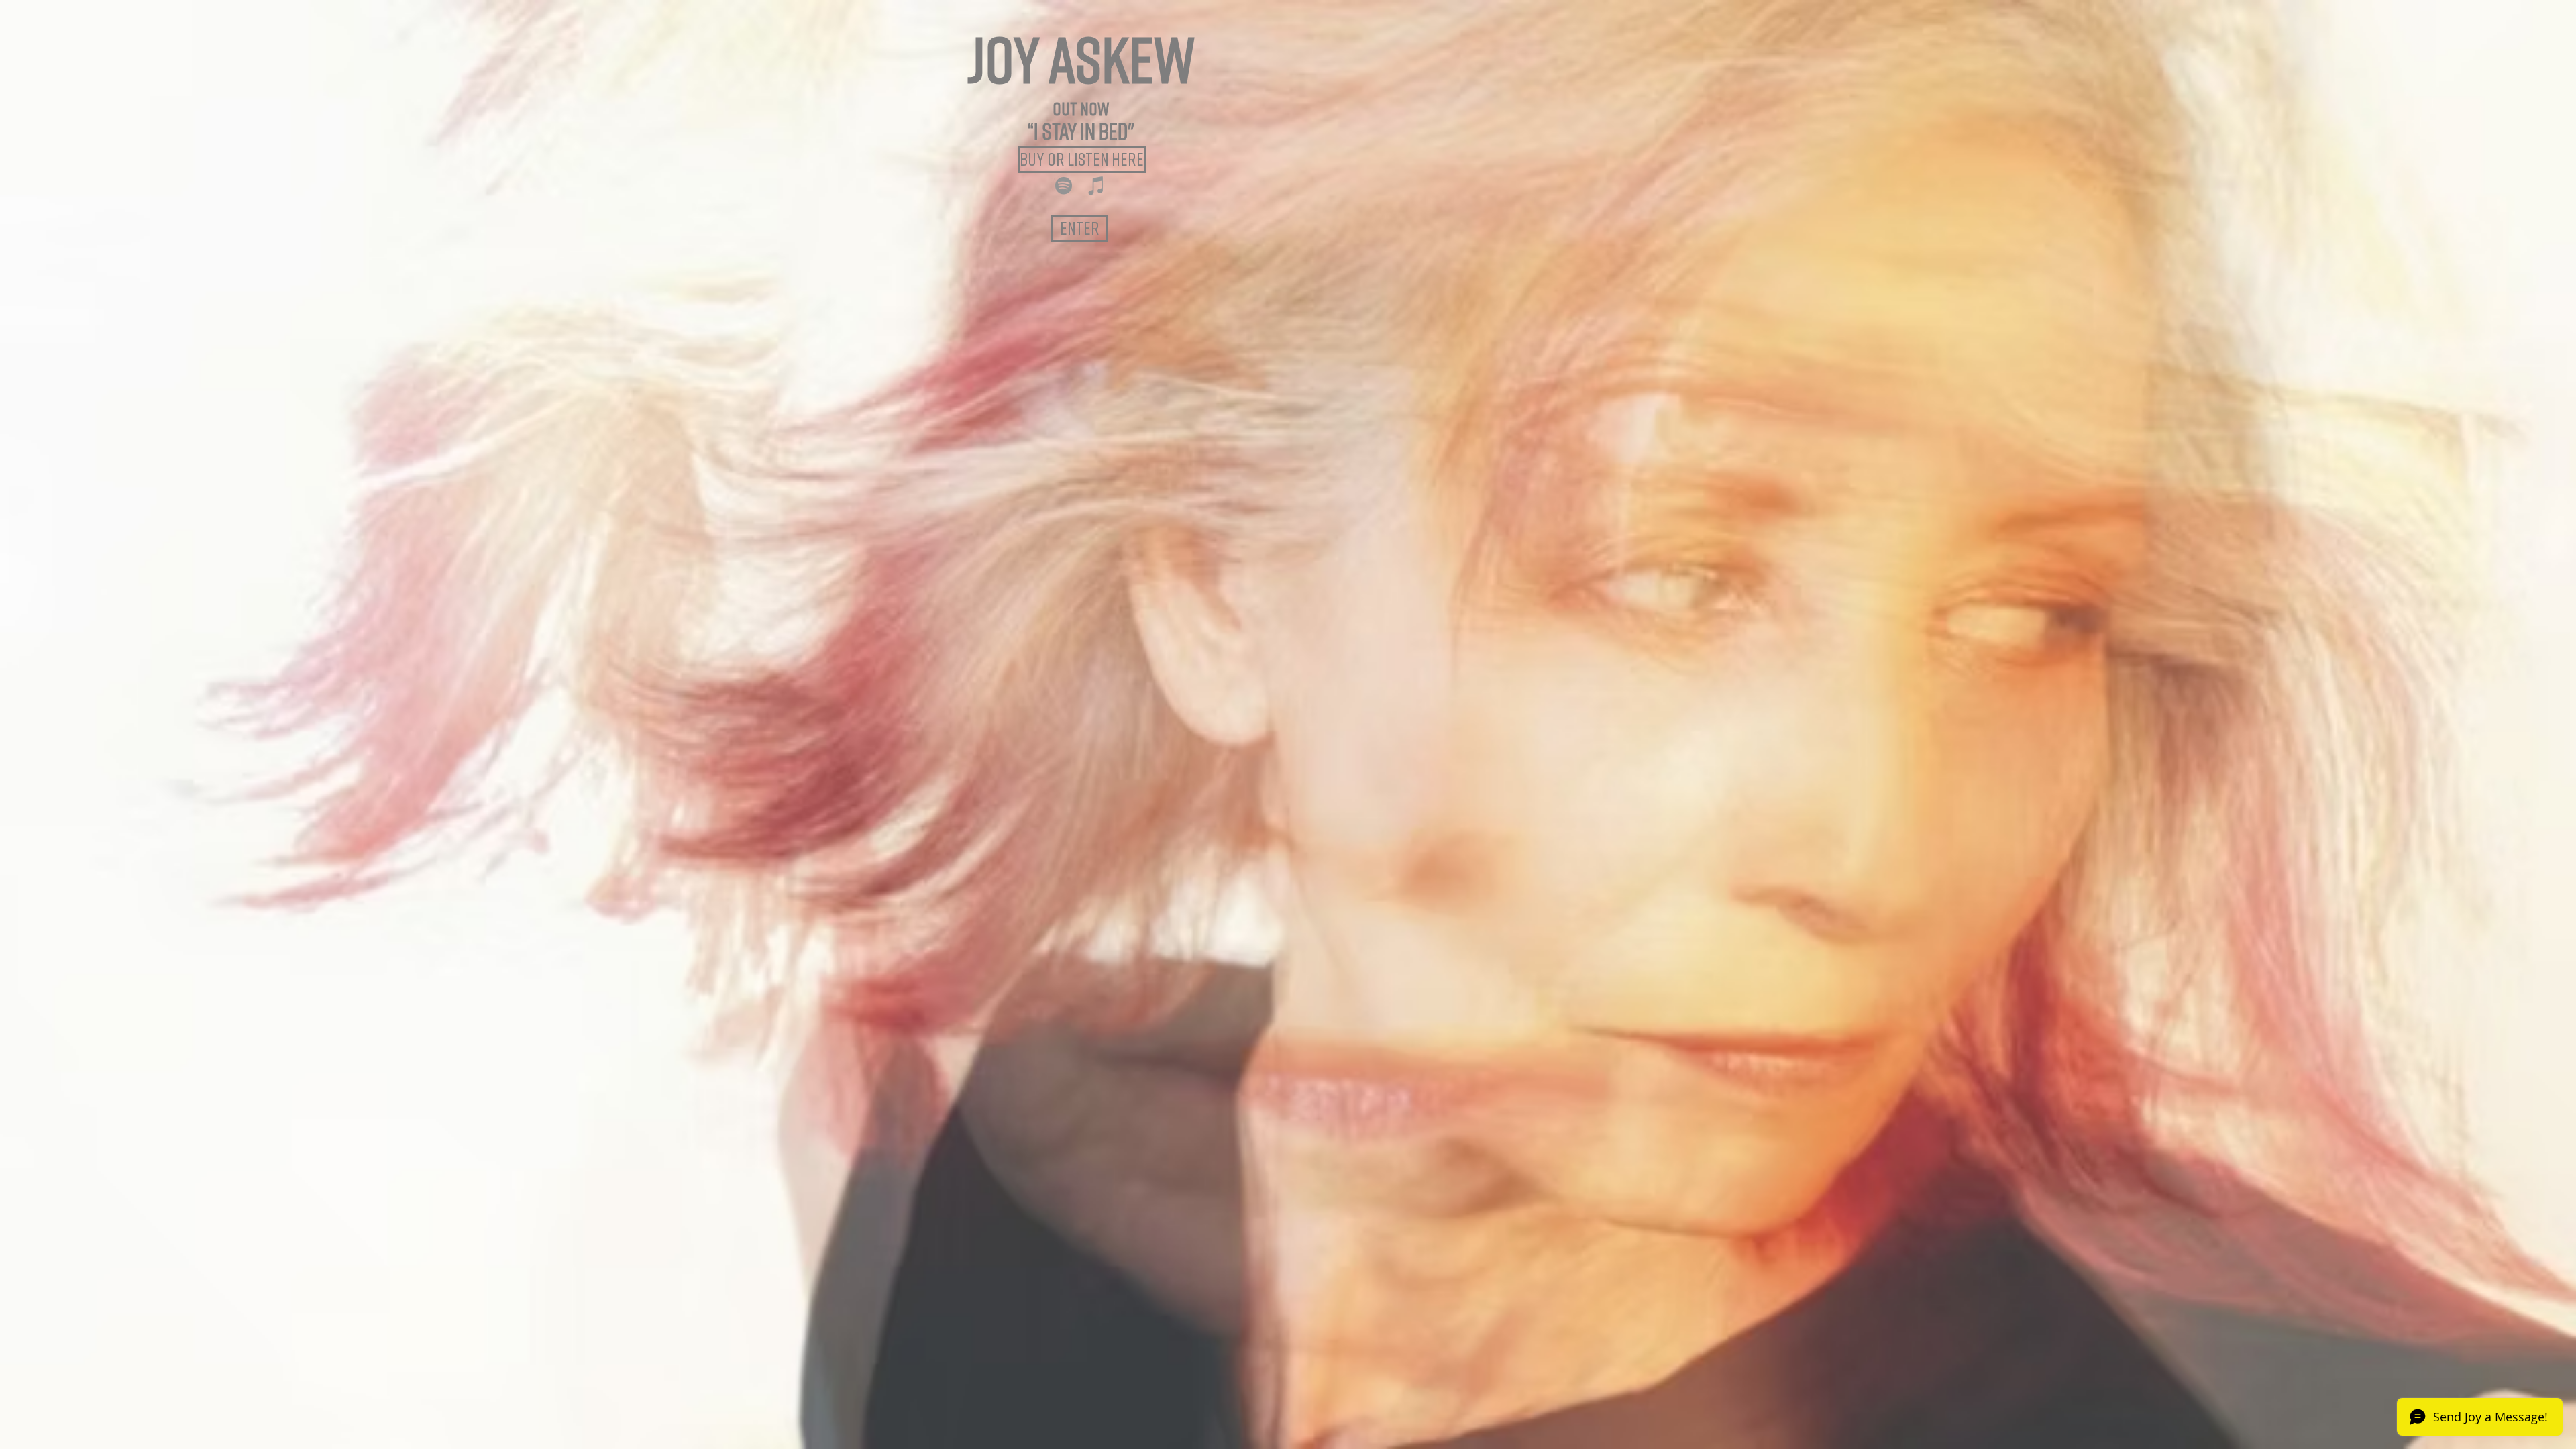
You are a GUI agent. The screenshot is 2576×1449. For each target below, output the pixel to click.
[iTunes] (1096, 185)
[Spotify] (1064, 185)
